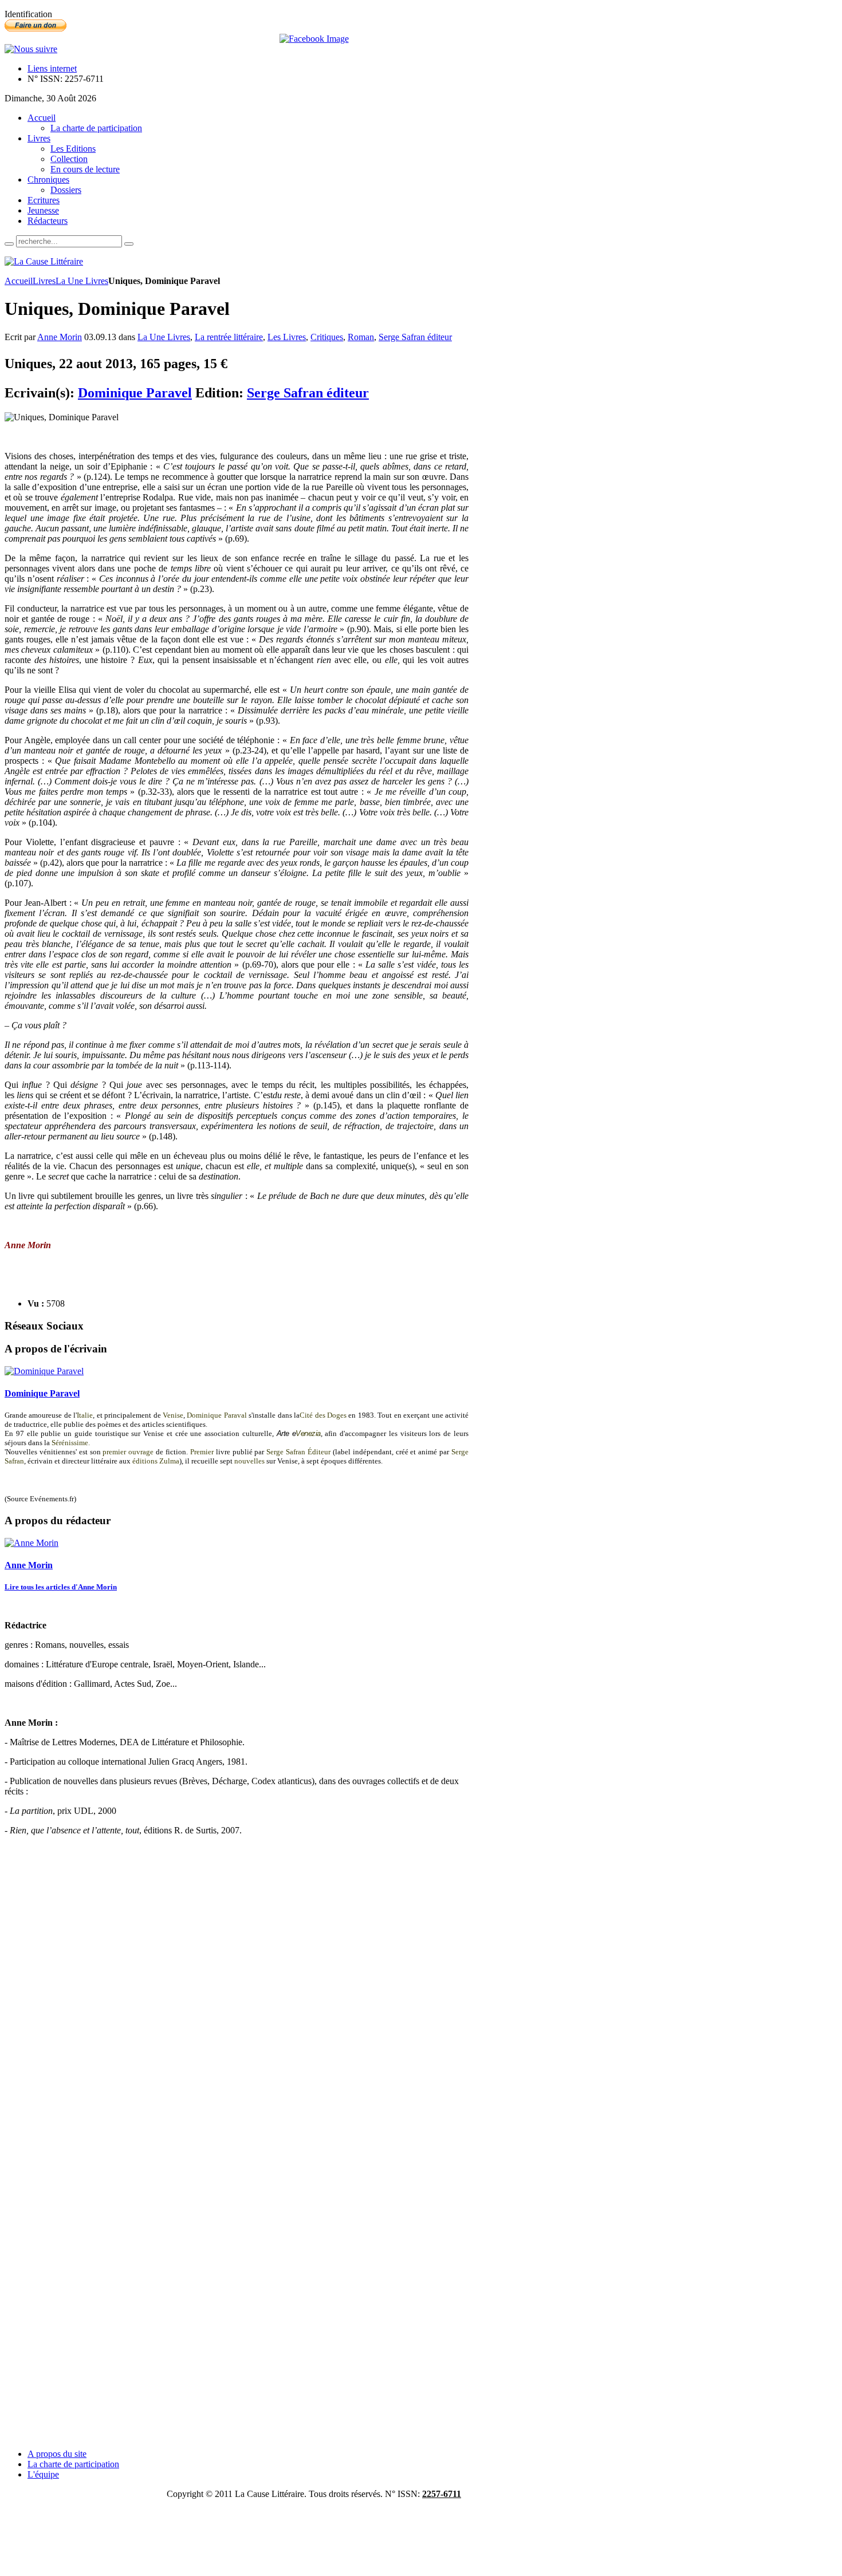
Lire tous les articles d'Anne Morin (61, 1587)
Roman (361, 337)
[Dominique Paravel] (44, 1371)
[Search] (9, 244)
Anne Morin (60, 337)
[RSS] (31, 49)
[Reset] (129, 244)
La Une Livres (82, 281)
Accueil (19, 281)
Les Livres (287, 337)
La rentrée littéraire (229, 337)
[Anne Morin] (32, 1543)
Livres (44, 281)
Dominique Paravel (135, 393)
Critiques (327, 337)
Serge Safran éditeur (415, 337)
